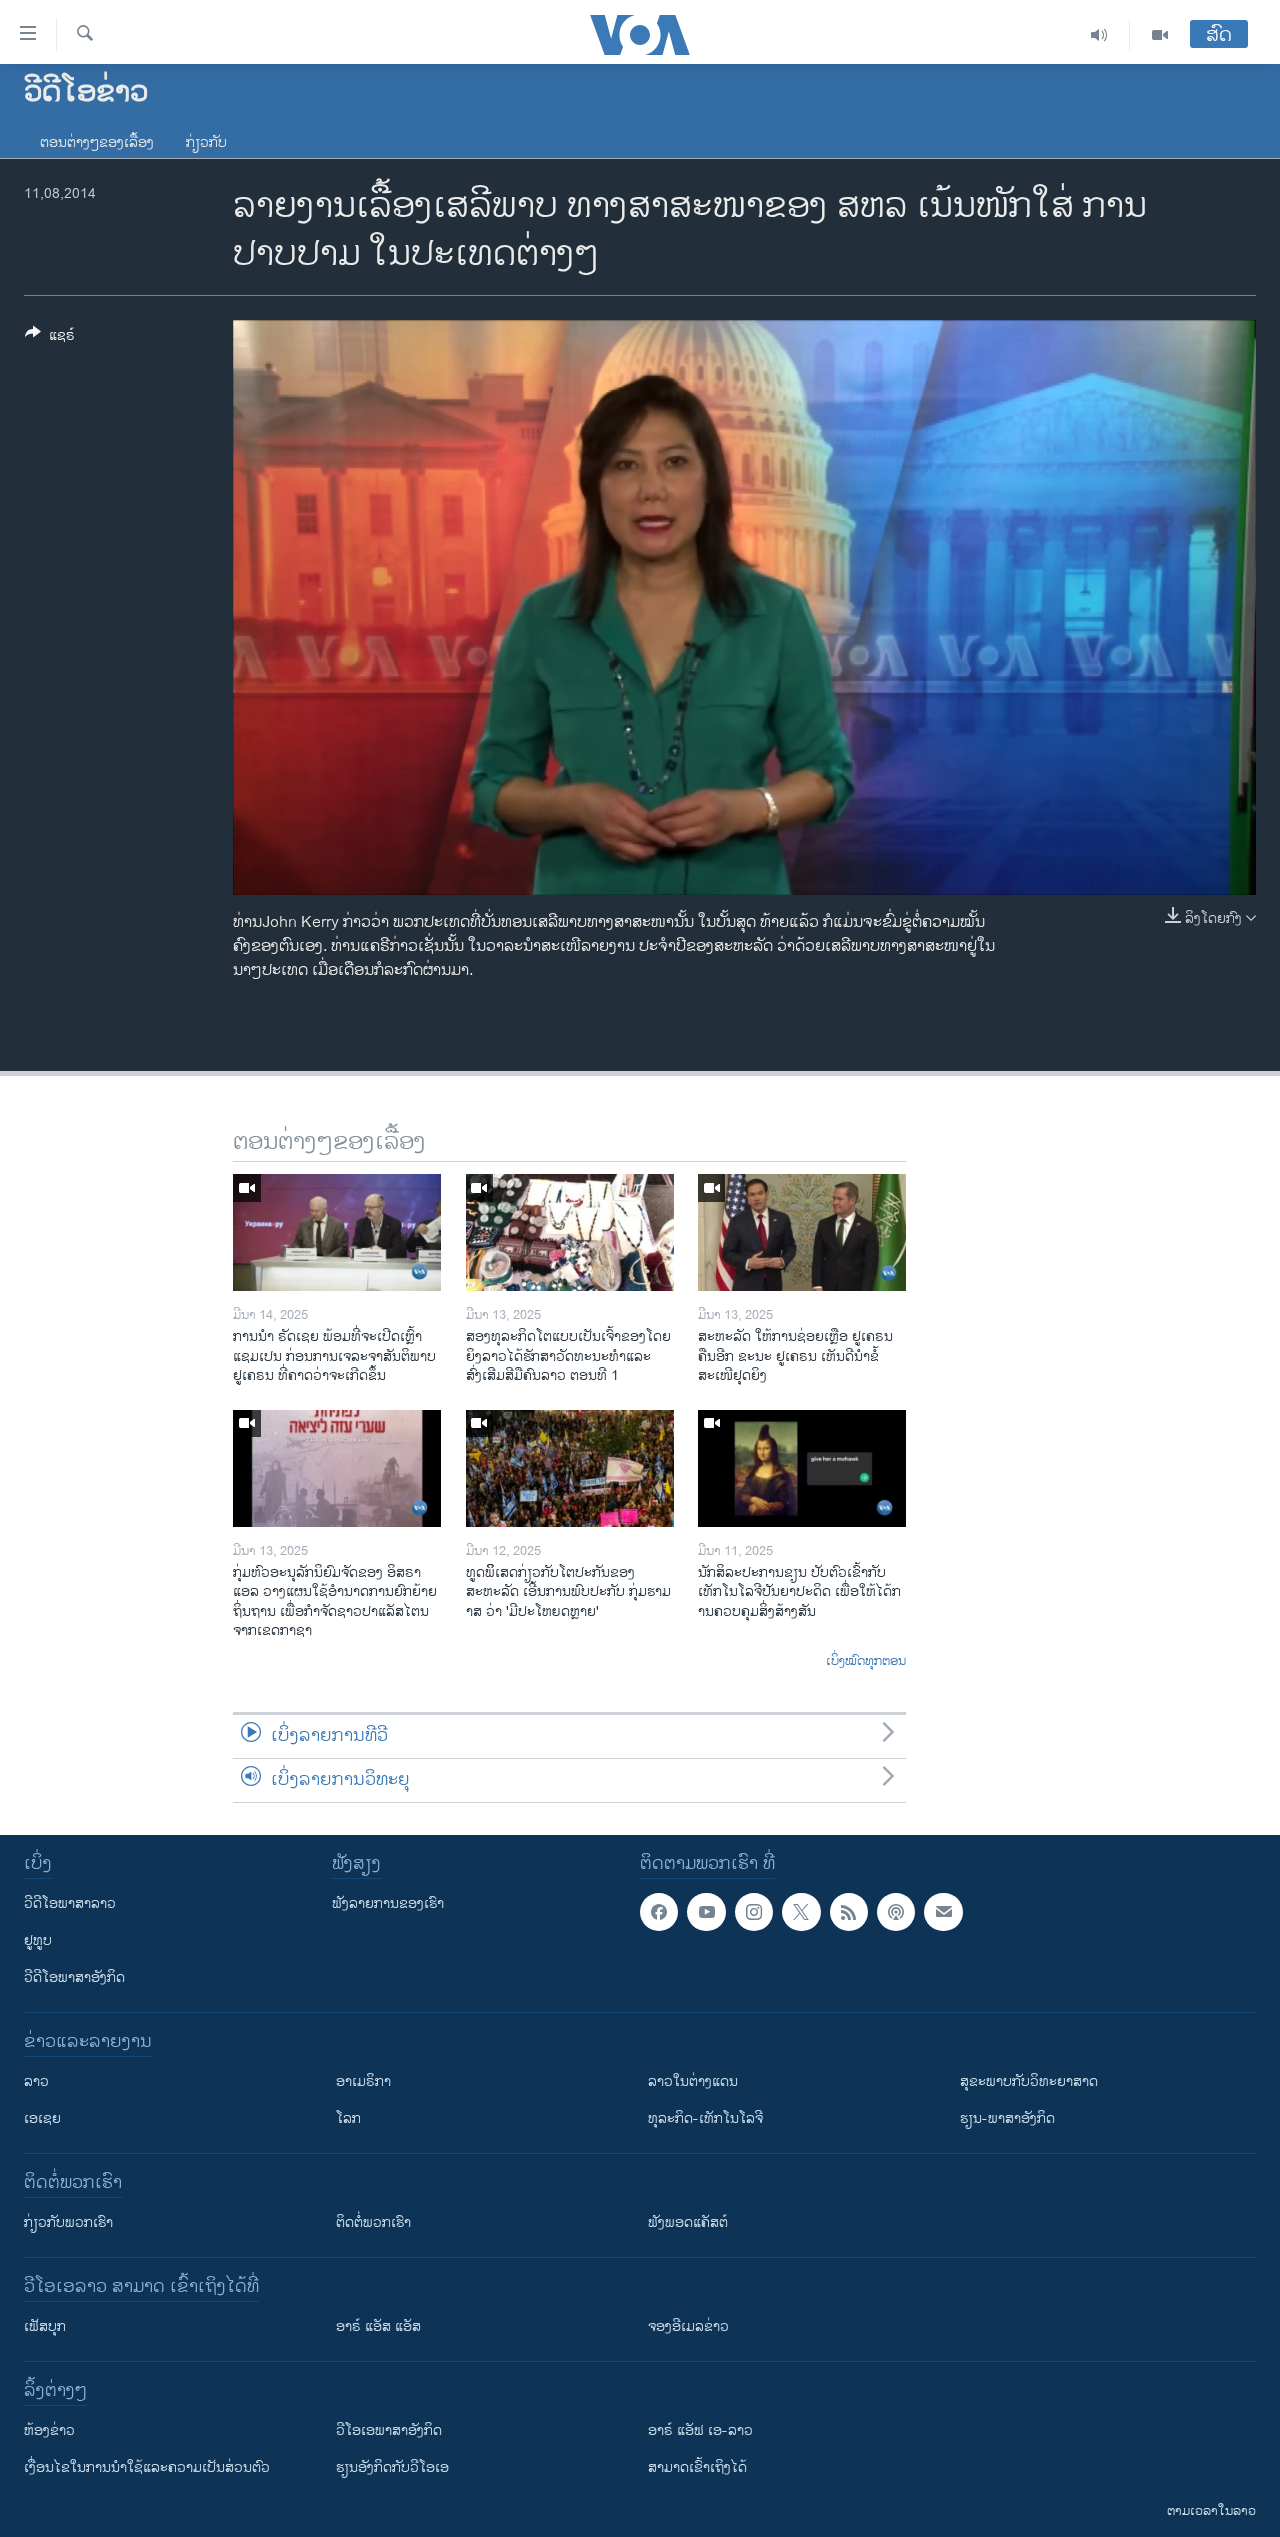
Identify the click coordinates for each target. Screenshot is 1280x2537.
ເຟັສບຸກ (45, 2326)
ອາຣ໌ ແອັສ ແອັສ (378, 2326)
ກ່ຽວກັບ (206, 142)
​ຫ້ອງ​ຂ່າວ (49, 2430)
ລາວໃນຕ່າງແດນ (693, 2081)
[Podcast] (896, 1912)
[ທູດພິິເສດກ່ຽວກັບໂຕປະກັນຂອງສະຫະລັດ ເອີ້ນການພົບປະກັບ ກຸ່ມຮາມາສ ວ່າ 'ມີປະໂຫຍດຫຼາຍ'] (570, 1468)
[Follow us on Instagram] (754, 1912)
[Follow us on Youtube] (706, 1912)
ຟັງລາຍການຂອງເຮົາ (388, 1903)
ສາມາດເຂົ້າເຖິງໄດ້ (697, 2467)
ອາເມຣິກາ (363, 2081)
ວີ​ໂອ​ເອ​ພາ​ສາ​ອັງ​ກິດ (389, 2430)
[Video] (1160, 35)
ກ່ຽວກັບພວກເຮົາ (68, 2222)
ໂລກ (348, 2118)
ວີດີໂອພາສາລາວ (70, 1903)
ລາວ (36, 2081)
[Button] (50, 338)
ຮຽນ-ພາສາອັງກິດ (1007, 2118)
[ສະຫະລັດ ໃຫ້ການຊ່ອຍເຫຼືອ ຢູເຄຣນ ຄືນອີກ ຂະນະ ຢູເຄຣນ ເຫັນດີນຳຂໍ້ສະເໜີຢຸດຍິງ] (802, 1232)
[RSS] (849, 1912)
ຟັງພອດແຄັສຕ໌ (688, 2222)
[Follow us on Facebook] (659, 1912)
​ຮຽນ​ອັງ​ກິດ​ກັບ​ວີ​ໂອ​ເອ (392, 2467)
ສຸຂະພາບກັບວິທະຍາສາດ (1029, 2081)
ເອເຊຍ (42, 2118)
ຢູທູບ (38, 1940)
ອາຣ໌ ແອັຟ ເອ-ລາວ (700, 2430)
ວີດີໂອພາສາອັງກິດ (74, 1977)
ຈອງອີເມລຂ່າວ (688, 2326)
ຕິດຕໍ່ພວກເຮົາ (373, 2222)
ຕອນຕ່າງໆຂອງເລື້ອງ (97, 142)
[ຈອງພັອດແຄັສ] (943, 1912)
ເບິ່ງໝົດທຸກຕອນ (866, 1662)
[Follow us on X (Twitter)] (801, 1912)
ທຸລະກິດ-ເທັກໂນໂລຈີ (705, 2118)
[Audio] (1099, 35)
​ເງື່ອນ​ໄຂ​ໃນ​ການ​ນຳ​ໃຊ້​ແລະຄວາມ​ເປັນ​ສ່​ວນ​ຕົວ (147, 2467)
